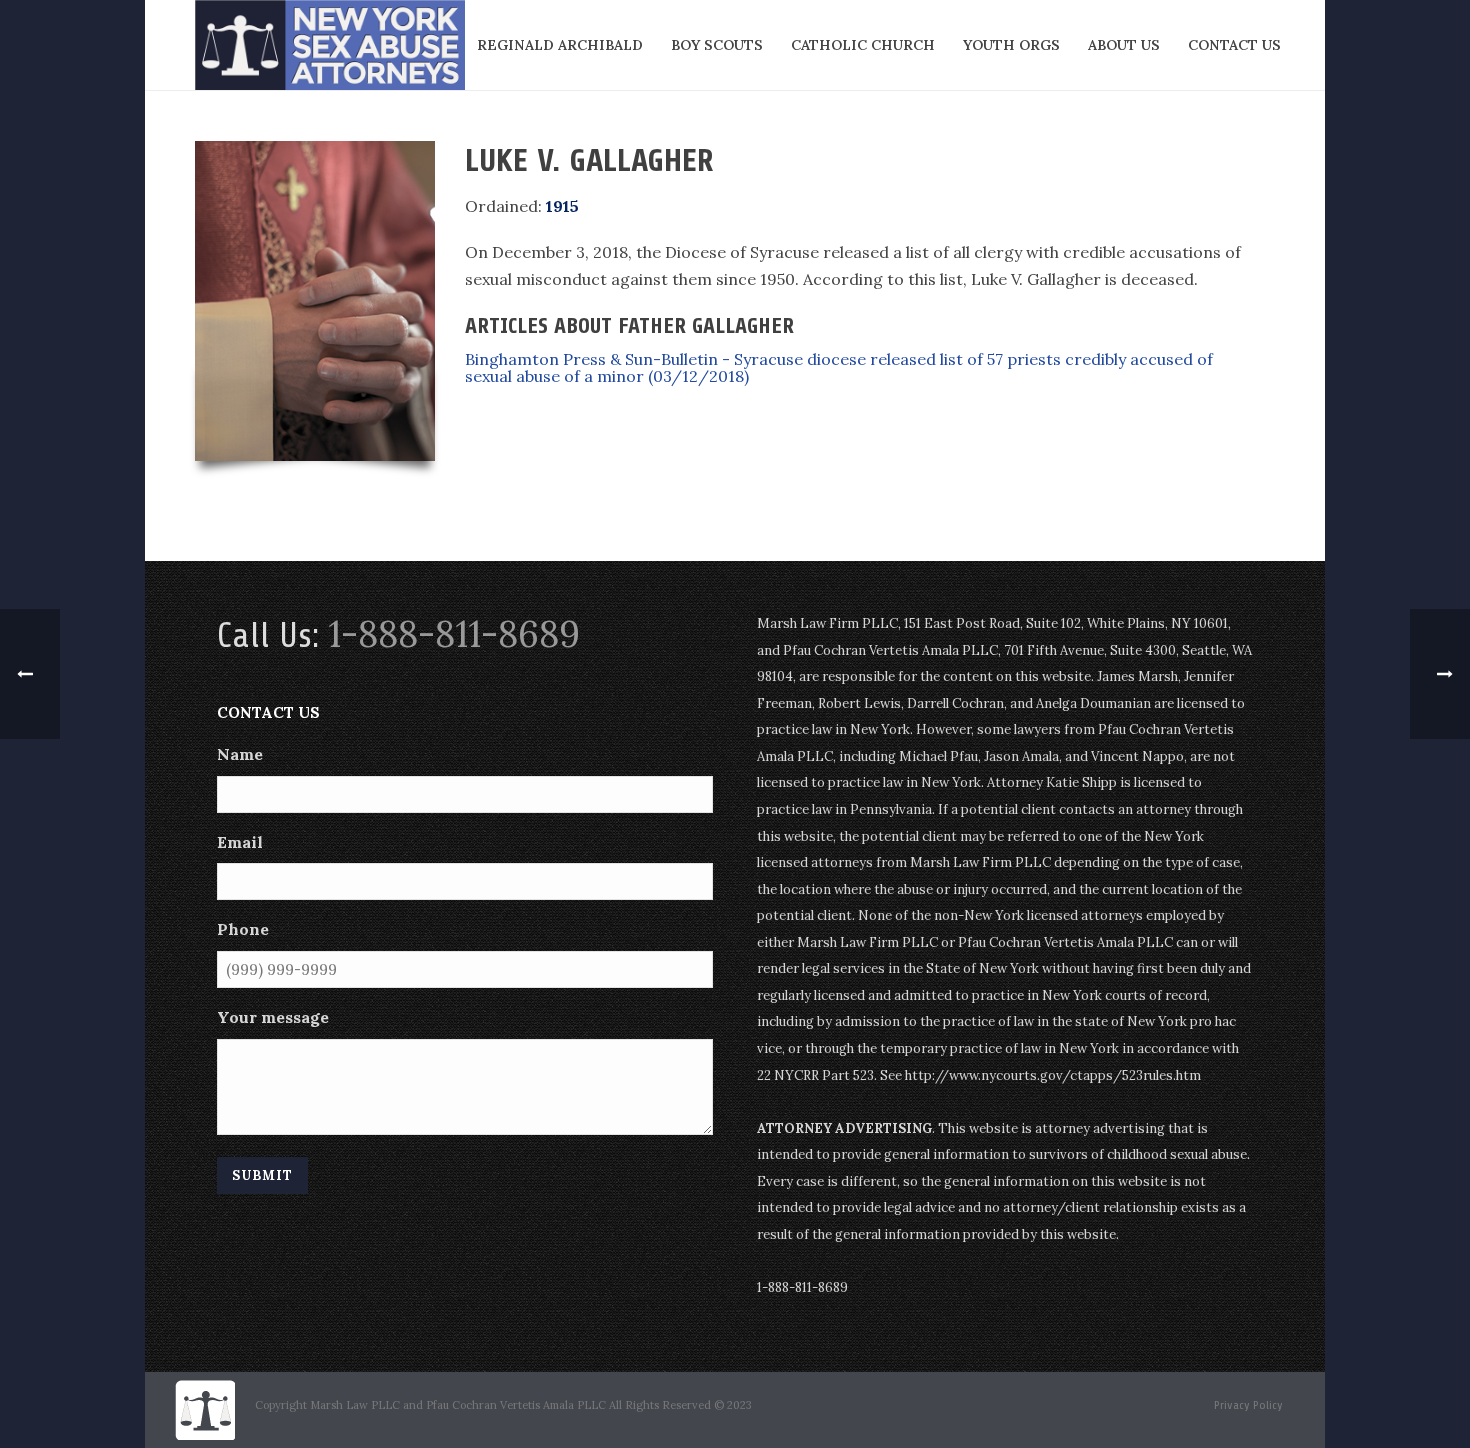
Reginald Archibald (560, 45)
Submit (262, 1175)
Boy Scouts (717, 45)
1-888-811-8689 (454, 634)
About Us (1124, 45)
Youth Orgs (1011, 45)
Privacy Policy (1248, 1405)
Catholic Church (863, 45)
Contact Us (1234, 45)
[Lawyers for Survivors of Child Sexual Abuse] (205, 1408)
